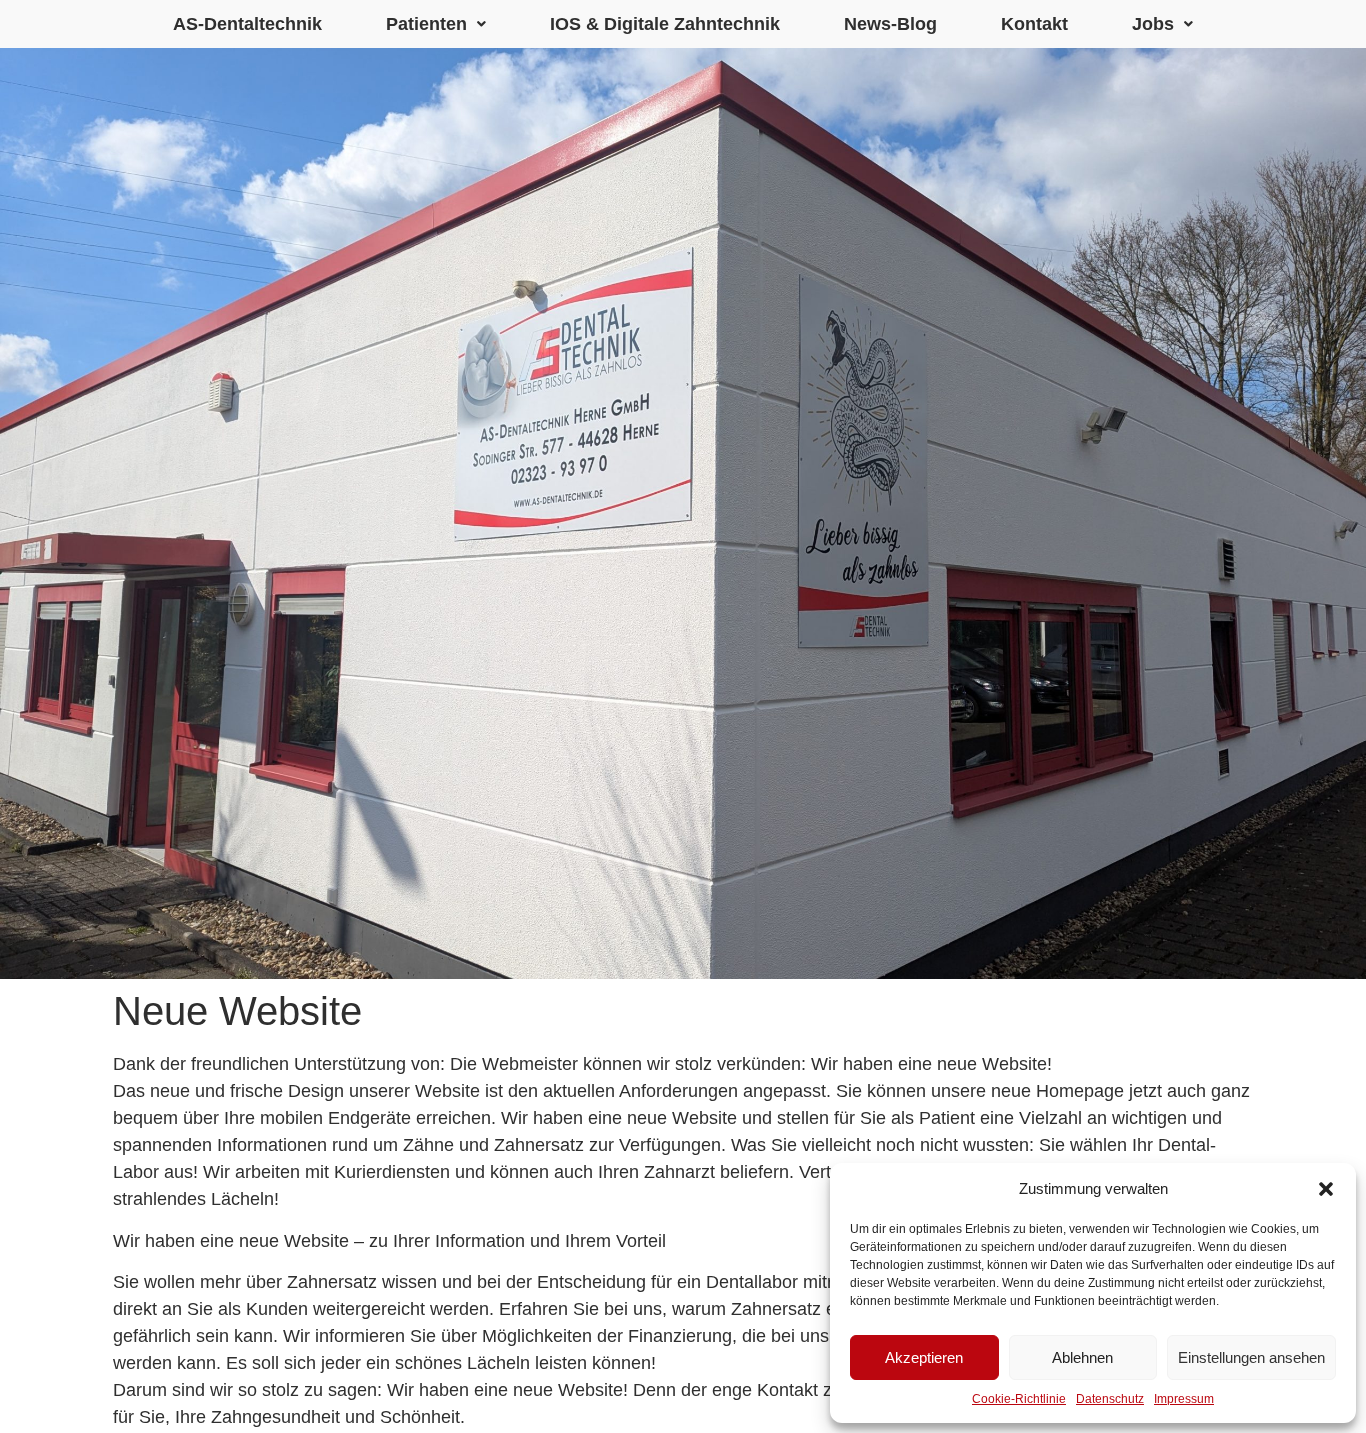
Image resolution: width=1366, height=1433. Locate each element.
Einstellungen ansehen (1251, 1357)
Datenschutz (1110, 1399)
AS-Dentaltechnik (247, 24)
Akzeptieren (924, 1357)
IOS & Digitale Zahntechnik (665, 24)
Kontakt (1034, 24)
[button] (1326, 1189)
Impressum (1184, 1399)
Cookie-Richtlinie (1019, 1399)
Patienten (426, 24)
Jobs (1153, 24)
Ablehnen (1082, 1357)
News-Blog (890, 24)
